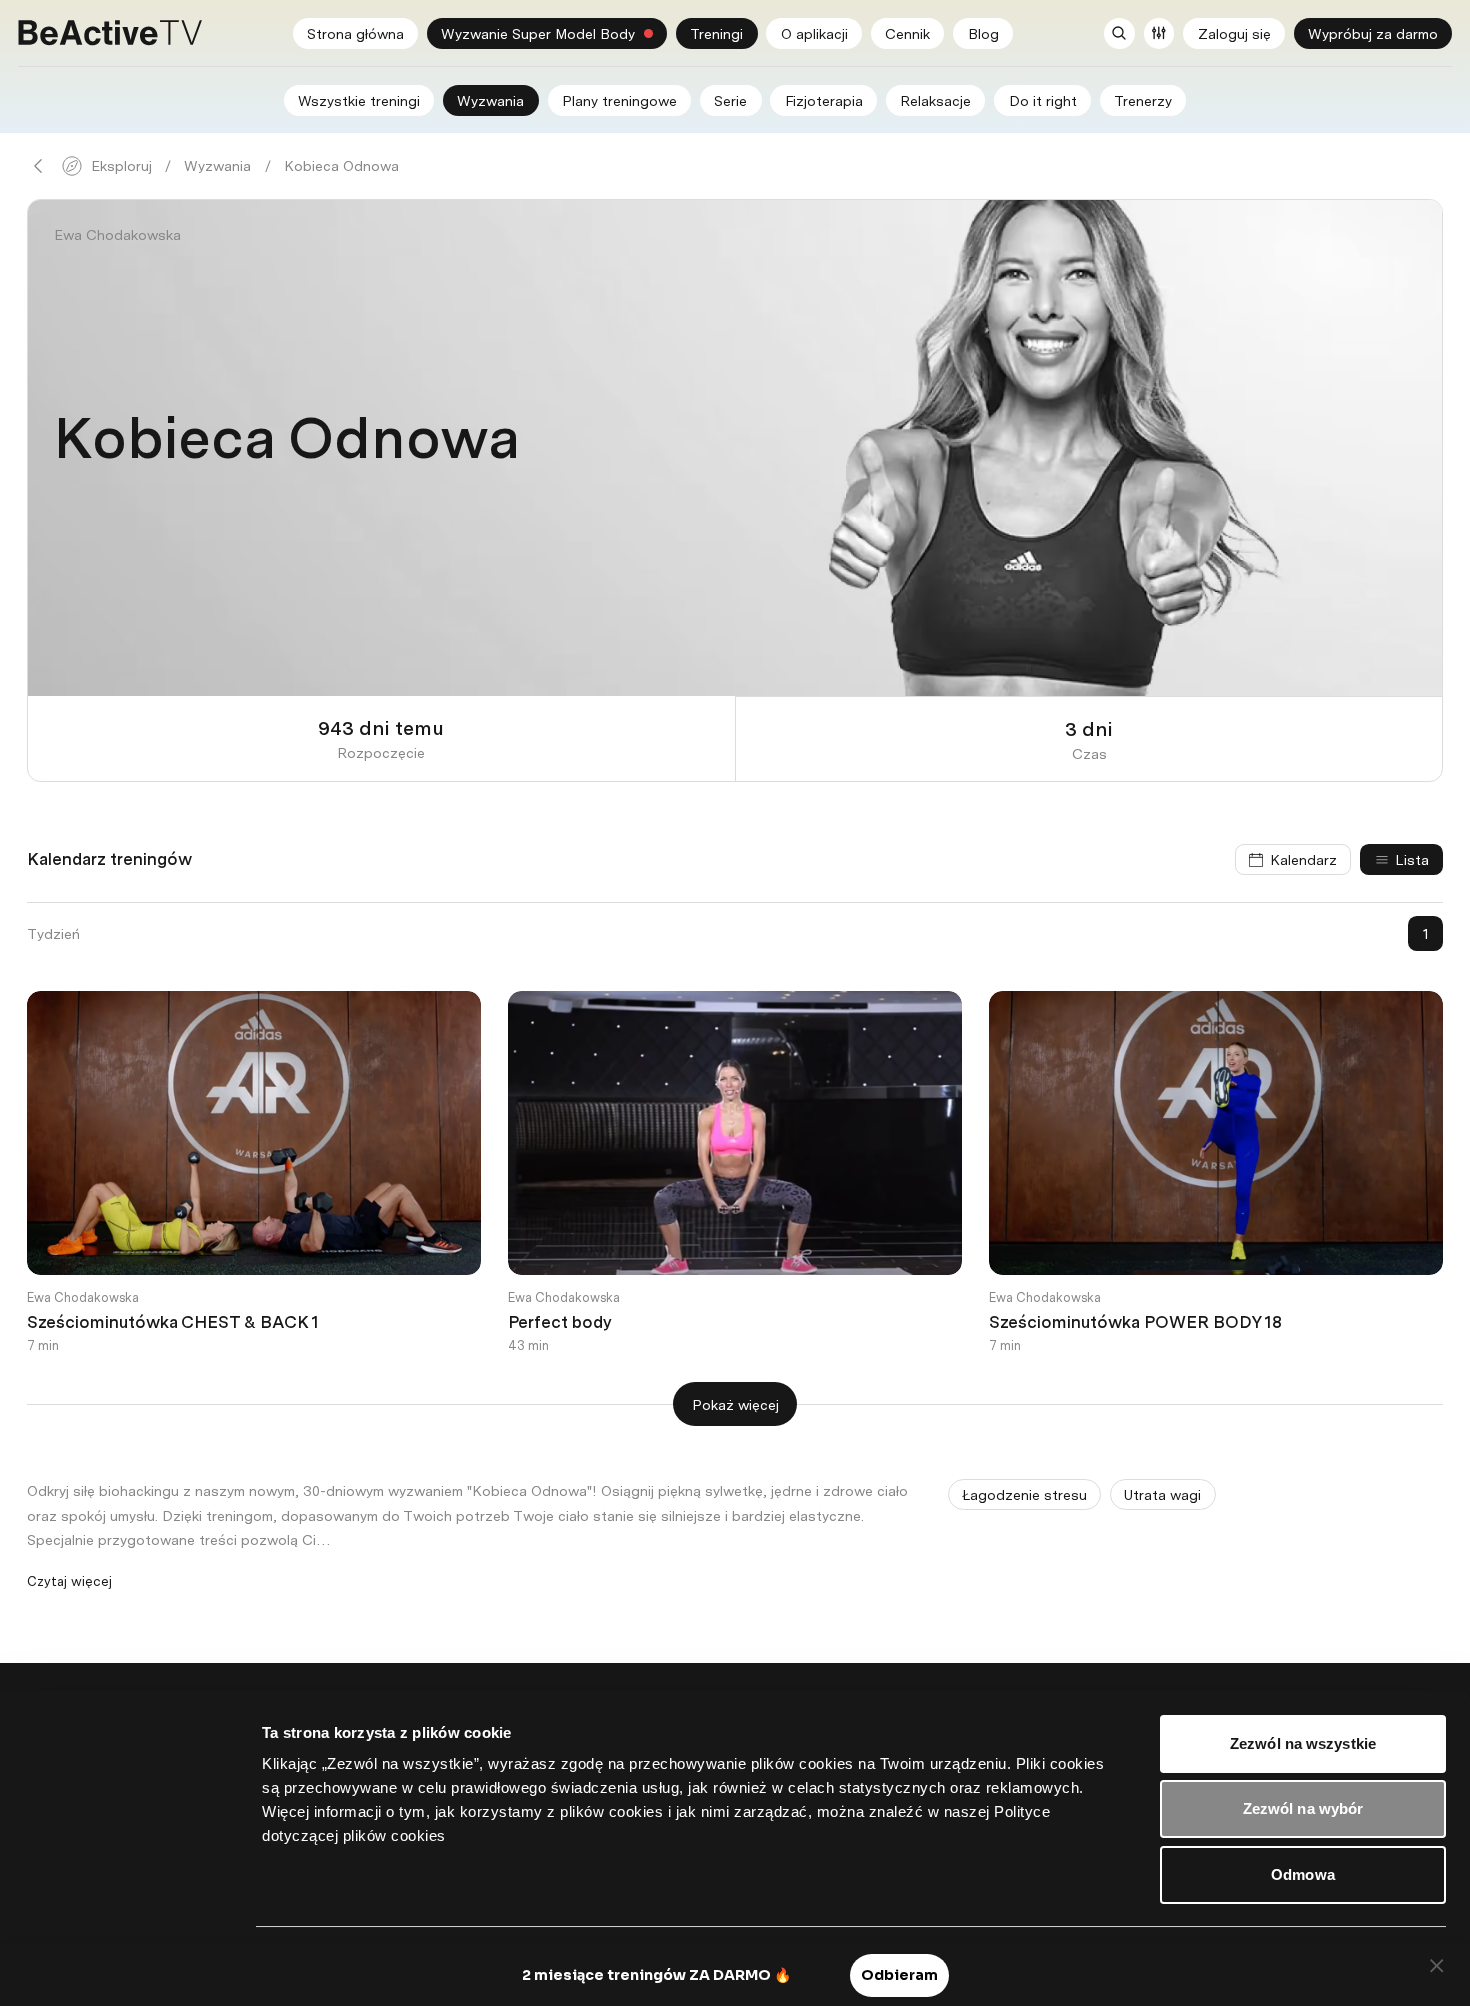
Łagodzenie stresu (1024, 1494)
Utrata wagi (1162, 1494)
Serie (730, 100)
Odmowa (1303, 1874)
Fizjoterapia (824, 100)
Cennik (907, 33)
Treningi (716, 33)
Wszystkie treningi (359, 100)
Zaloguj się (1234, 33)
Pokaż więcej (735, 1404)
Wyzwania (490, 100)
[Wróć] (38, 166)
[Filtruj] (1159, 33)
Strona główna (355, 33)
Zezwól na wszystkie (1303, 1743)
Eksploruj (121, 165)
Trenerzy (1143, 100)
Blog (983, 33)
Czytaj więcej (69, 1581)
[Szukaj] (1119, 33)
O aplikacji (814, 33)
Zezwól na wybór (1303, 1808)
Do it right (1043, 100)
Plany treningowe (619, 100)
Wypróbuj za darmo (1373, 33)
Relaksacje (935, 100)
